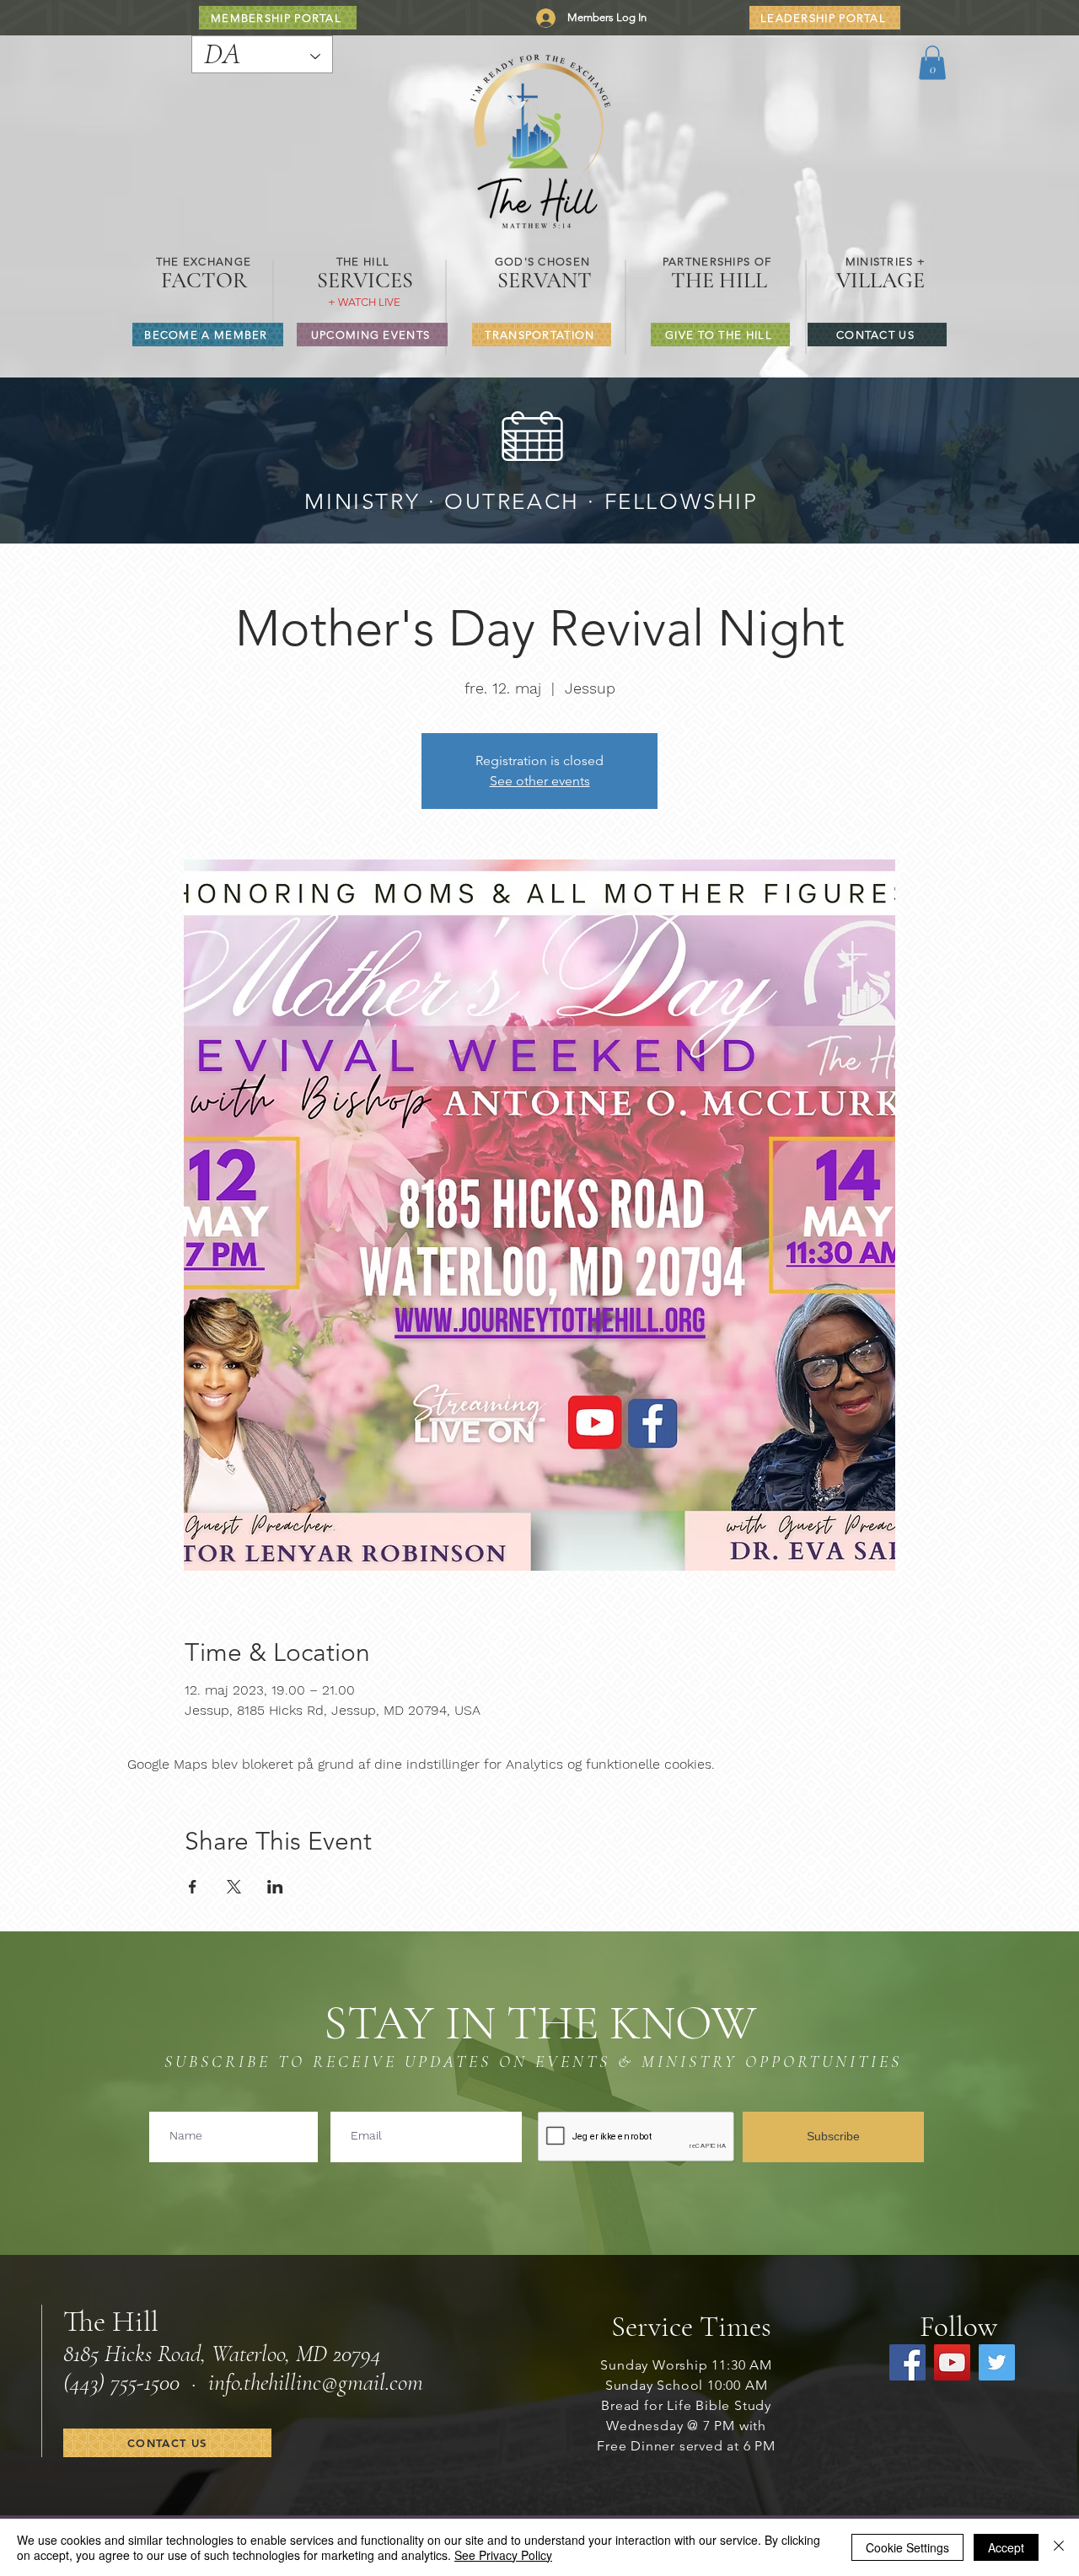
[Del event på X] (234, 1887)
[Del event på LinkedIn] (275, 1887)
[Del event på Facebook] (193, 1887)
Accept (1006, 2547)
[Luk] (1059, 2547)
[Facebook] (907, 2362)
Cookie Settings (907, 2547)
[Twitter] (997, 2362)
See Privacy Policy (503, 2555)
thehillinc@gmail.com (333, 2382)
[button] (932, 63)
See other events (540, 781)
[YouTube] (952, 2362)
